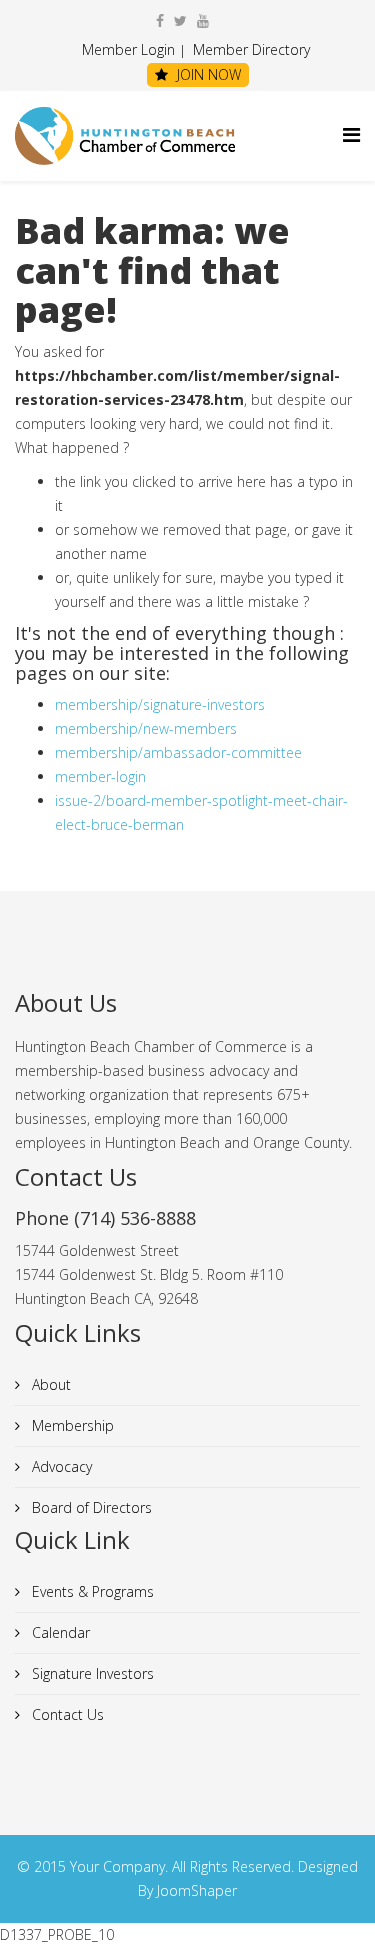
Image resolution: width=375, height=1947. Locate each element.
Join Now (207, 74)
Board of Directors (90, 1507)
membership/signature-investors (160, 704)
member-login (100, 776)
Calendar (59, 1632)
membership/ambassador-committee (178, 752)
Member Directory (249, 49)
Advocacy (60, 1466)
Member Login (128, 49)
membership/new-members (146, 728)
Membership (71, 1425)
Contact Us (66, 1714)
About (49, 1384)
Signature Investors (91, 1673)
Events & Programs (91, 1591)
